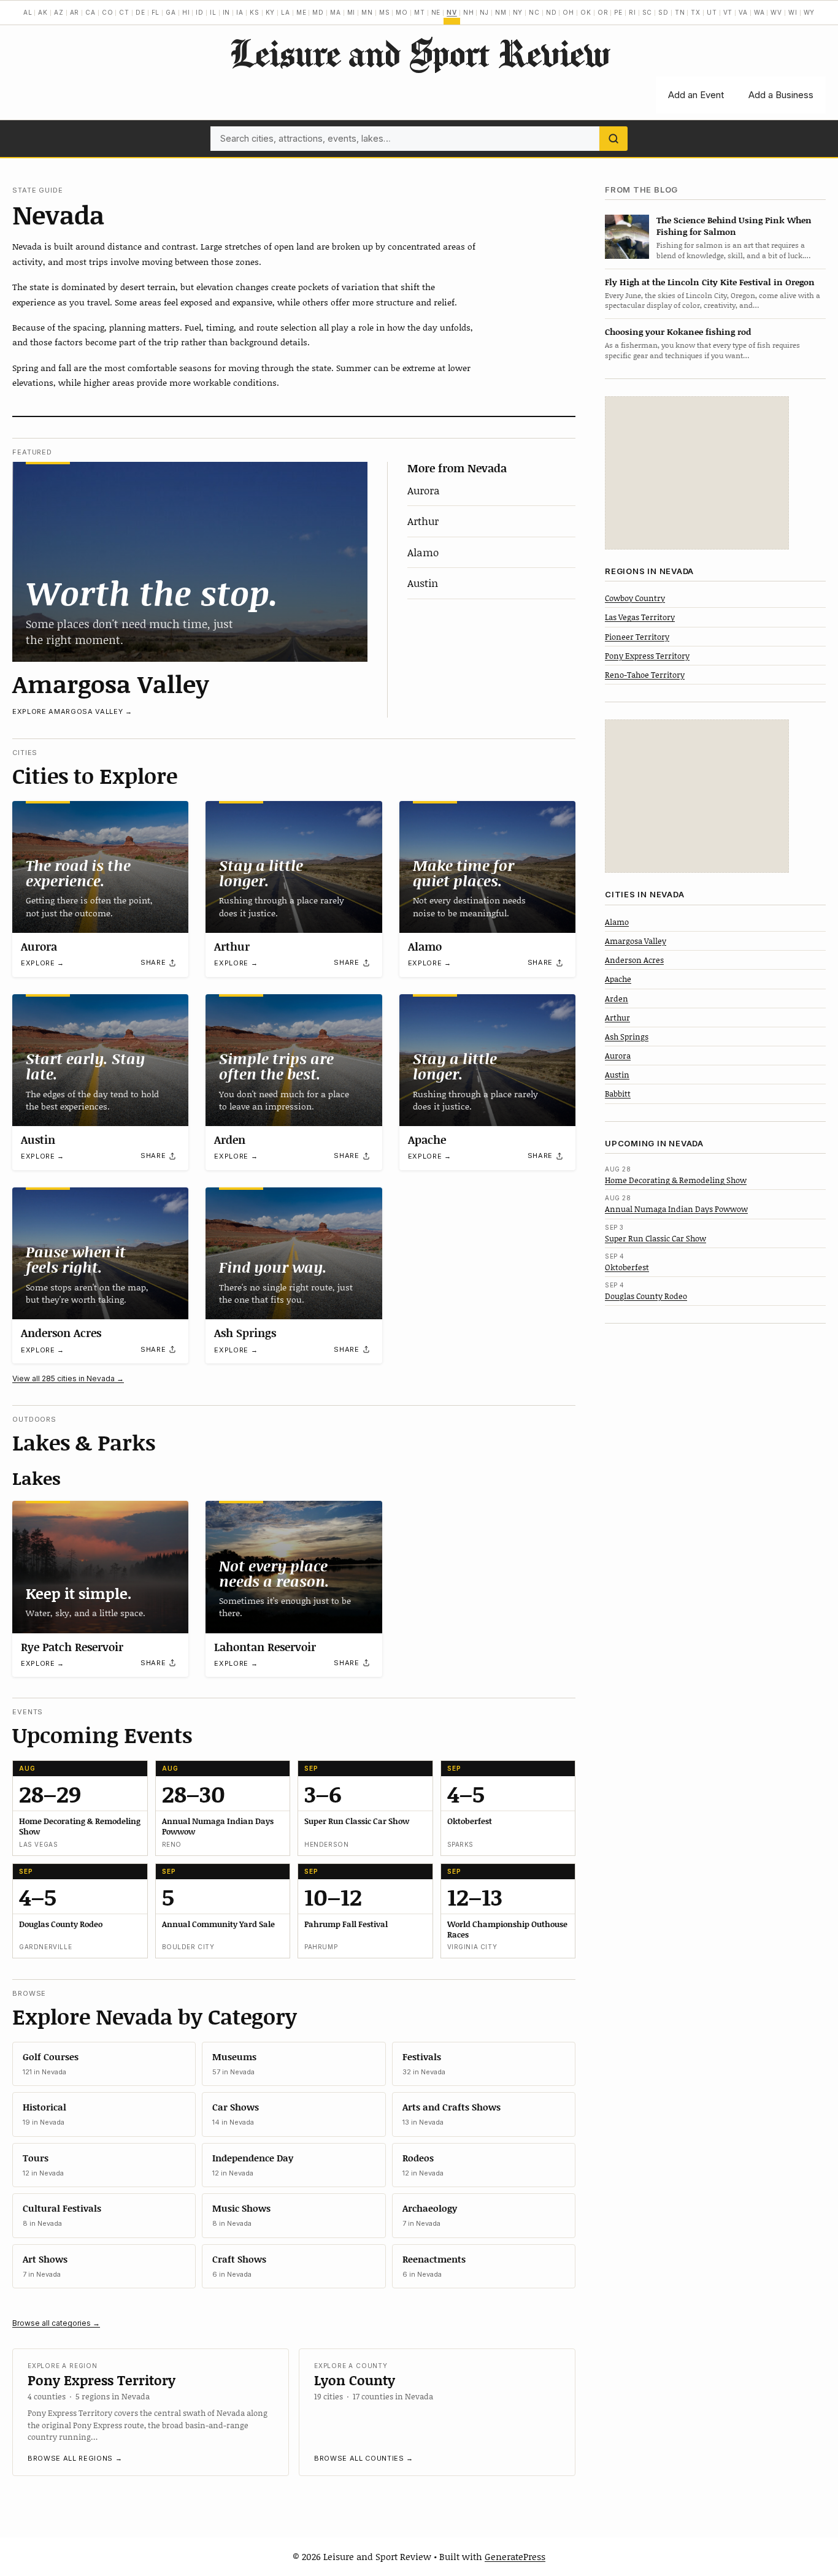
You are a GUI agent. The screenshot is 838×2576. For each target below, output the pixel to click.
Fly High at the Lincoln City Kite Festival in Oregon (710, 282)
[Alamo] (487, 867)
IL (213, 12)
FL (156, 12)
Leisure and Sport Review (419, 53)
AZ (59, 12)
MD (318, 12)
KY (271, 12)
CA (90, 12)
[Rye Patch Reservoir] (100, 1567)
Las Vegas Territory (640, 617)
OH (568, 12)
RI (632, 12)
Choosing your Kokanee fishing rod (678, 332)
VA (743, 12)
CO (108, 12)
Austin (423, 583)
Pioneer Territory (637, 637)
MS (385, 12)
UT (712, 12)
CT (124, 12)
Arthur (423, 521)
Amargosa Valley (111, 683)
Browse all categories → (56, 2323)
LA (286, 12)
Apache (427, 1140)
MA (336, 12)
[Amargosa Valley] (190, 562)
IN (227, 12)
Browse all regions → (75, 2458)
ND (552, 12)
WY (809, 12)
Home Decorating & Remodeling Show (676, 1180)
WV (776, 12)
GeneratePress (515, 2556)
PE (618, 12)
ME (302, 12)
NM (501, 12)
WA (759, 12)
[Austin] (100, 1060)
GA (171, 12)
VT (728, 12)
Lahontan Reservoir (265, 1647)
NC (534, 12)
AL (28, 12)
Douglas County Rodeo (646, 1296)
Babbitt (618, 1094)
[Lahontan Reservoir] (294, 1567)
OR (603, 12)
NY (518, 12)
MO (402, 12)
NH (469, 12)
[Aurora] (100, 867)
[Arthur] (294, 867)
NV (452, 12)
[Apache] (487, 1060)
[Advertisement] (697, 473)
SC (648, 12)
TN (680, 12)
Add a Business (781, 95)
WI (793, 12)
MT (420, 12)
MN (367, 12)
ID (200, 12)
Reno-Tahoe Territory (645, 675)
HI (186, 12)
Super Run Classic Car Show (655, 1238)
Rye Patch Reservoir (72, 1647)
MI (352, 12)
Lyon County (355, 2380)
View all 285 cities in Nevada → (68, 1378)
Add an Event (696, 95)
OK (586, 12)
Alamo (423, 552)
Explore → (43, 963)
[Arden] (294, 1060)
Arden (230, 1140)
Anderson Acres (61, 1333)
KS (255, 12)
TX (696, 12)
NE (436, 12)
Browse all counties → (364, 2458)
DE (140, 12)
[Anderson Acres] (100, 1253)
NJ (484, 12)
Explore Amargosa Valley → (72, 711)
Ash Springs (245, 1333)
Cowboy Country (635, 598)
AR (75, 12)
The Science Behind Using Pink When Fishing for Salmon (734, 226)
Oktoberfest (627, 1267)
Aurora (424, 490)
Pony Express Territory (102, 2380)
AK (43, 12)
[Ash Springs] (294, 1253)
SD (663, 12)
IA (240, 12)
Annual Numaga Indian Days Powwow (676, 1209)
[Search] (613, 139)
